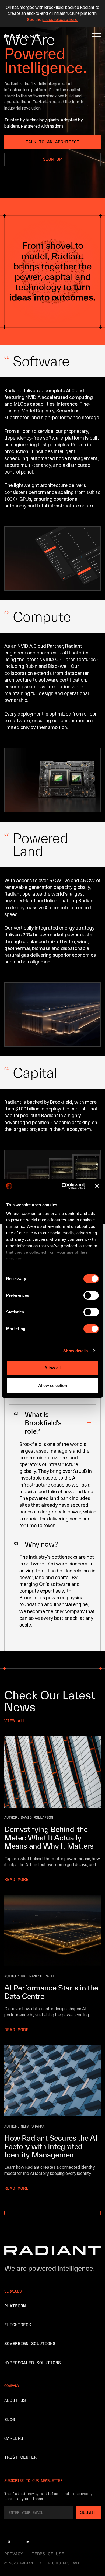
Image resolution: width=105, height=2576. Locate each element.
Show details (76, 1351)
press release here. (60, 19)
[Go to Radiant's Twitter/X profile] (9, 2542)
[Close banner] (97, 1186)
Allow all (52, 1368)
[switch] (91, 1295)
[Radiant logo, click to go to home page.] (21, 36)
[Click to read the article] (52, 1772)
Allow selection (53, 1385)
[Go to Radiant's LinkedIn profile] (27, 2542)
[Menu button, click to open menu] (97, 36)
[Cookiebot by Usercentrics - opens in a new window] (64, 1186)
